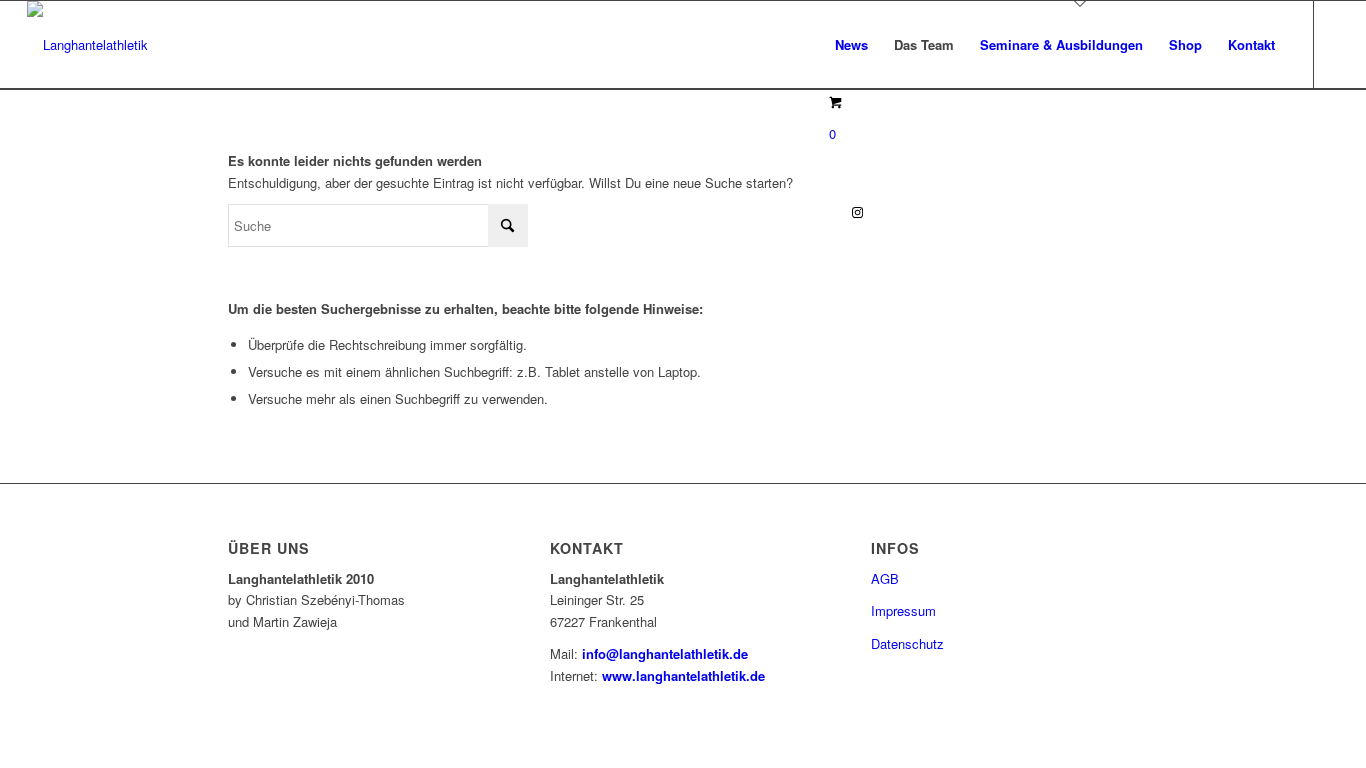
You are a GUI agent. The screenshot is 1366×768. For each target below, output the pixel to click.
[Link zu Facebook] (828, 212)
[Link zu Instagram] (858, 212)
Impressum (903, 610)
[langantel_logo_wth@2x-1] (87, 45)
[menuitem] (851, 45)
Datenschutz (907, 643)
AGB (885, 578)
